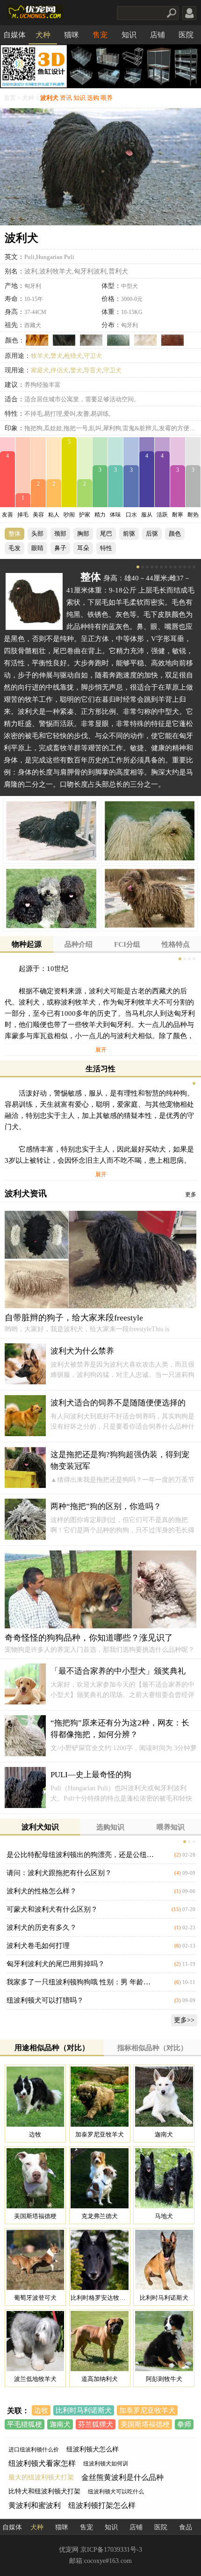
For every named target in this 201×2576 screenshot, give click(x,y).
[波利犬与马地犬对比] (164, 2178)
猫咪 (72, 35)
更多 (191, 1194)
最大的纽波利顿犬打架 (41, 2477)
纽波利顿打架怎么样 (102, 2505)
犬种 (43, 35)
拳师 (184, 2424)
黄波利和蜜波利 (35, 2505)
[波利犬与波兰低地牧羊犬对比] (36, 2341)
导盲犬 (93, 370)
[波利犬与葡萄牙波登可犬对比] (36, 2260)
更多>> (184, 2020)
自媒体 (14, 35)
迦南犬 (60, 2424)
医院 (186, 35)
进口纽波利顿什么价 (34, 2450)
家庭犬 (40, 370)
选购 (93, 98)
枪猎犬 (73, 356)
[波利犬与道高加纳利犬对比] (100, 2341)
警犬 (57, 356)
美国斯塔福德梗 (145, 2424)
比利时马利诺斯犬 (84, 2410)
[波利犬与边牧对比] (36, 2097)
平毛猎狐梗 (25, 2424)
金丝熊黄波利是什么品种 (122, 2477)
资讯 (66, 98)
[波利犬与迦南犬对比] (164, 2097)
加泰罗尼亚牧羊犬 (147, 2410)
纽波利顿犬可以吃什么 (116, 2492)
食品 (186, 2527)
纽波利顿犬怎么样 (93, 2449)
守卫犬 (93, 356)
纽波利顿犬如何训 (106, 2464)
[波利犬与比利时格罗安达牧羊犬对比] (100, 2260)
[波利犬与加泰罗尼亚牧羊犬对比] (100, 2097)
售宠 (100, 35)
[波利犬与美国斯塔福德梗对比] (36, 2178)
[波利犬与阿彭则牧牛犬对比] (164, 2341)
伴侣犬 (60, 370)
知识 (129, 35)
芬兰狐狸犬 (96, 2424)
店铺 (158, 35)
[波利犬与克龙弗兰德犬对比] (100, 2178)
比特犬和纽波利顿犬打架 (44, 2491)
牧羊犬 (40, 356)
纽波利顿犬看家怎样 (42, 2463)
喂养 (107, 98)
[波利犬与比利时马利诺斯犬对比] (164, 2260)
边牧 (41, 2410)
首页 (10, 98)
